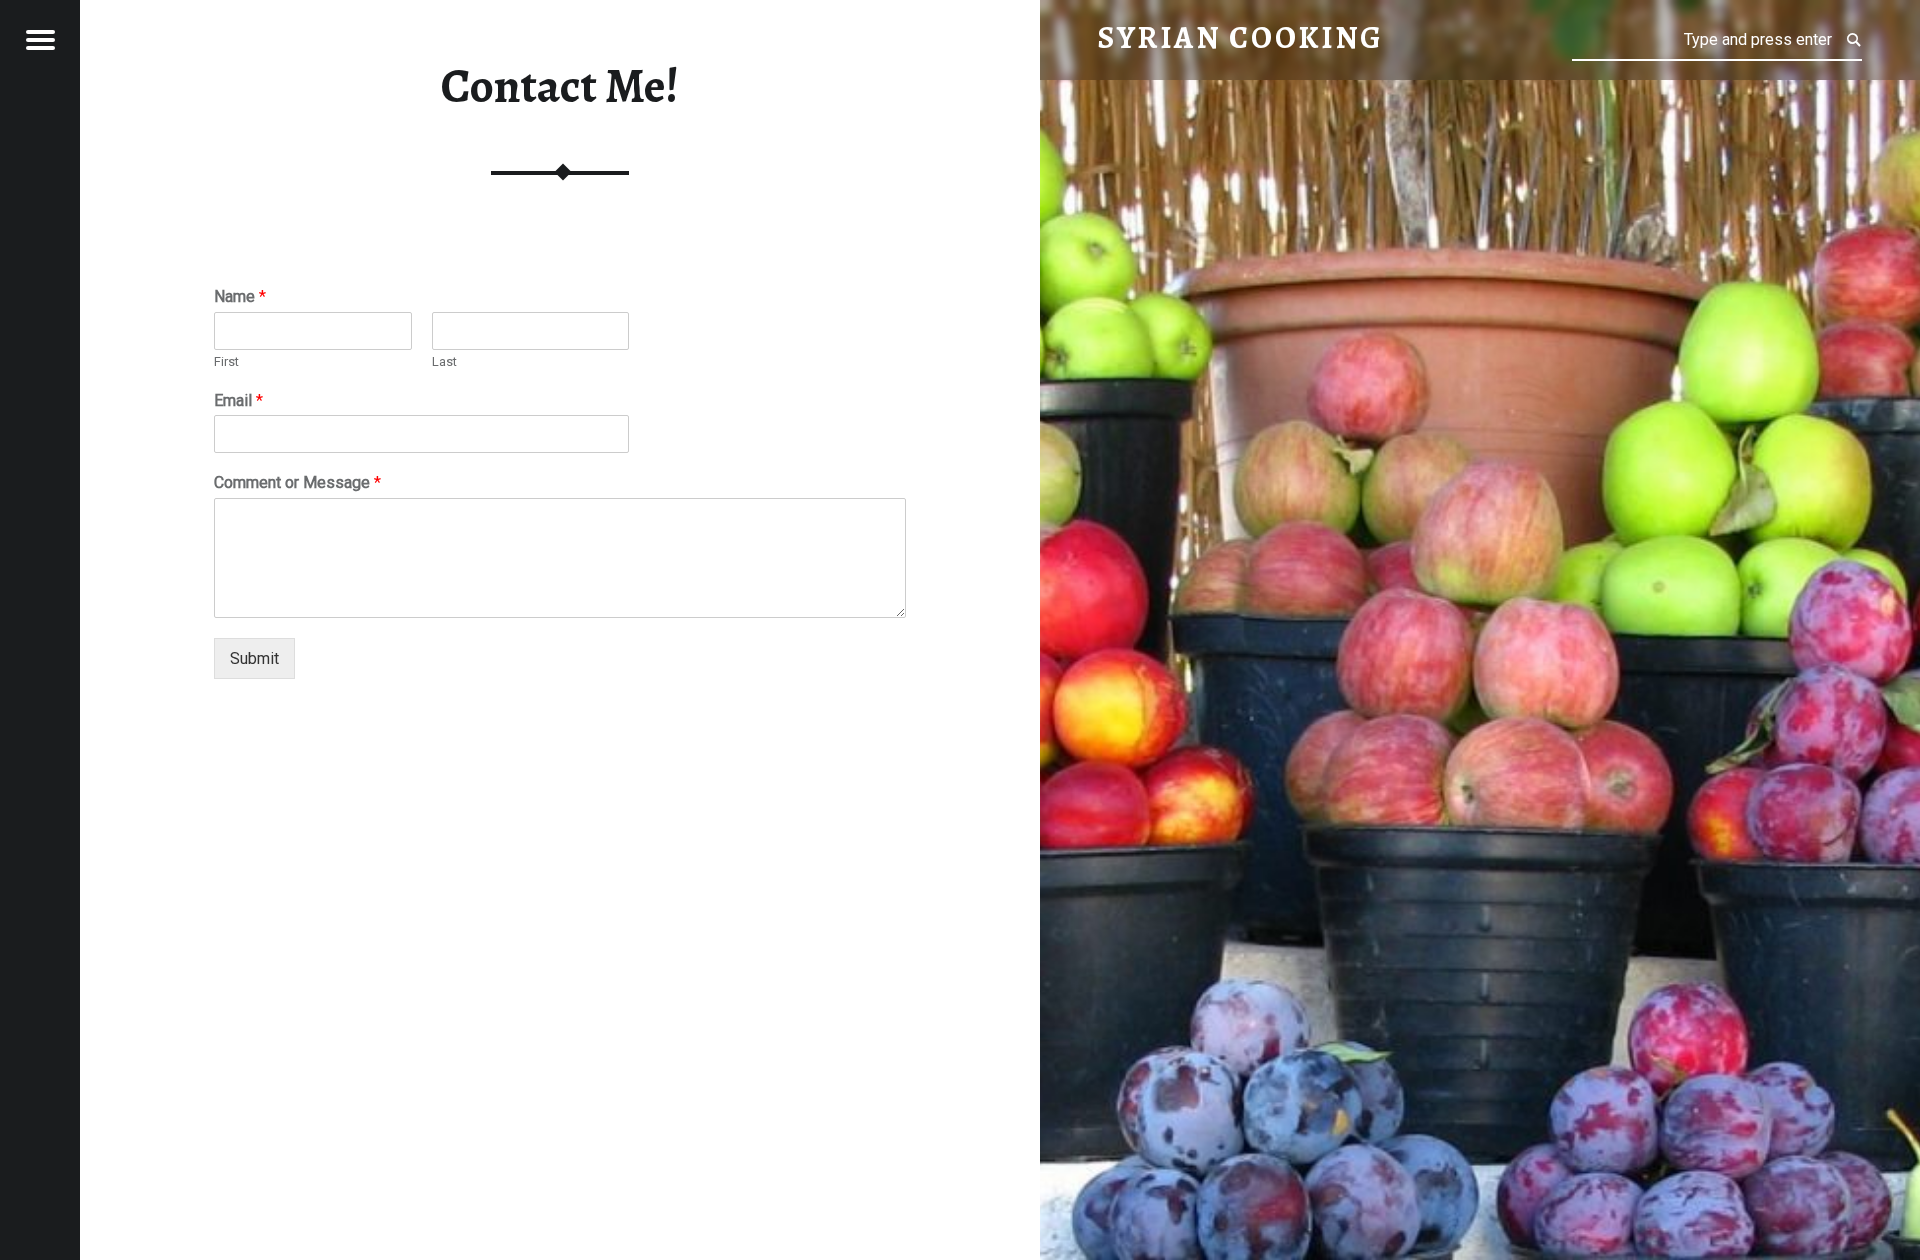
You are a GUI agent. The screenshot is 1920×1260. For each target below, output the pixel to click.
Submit (254, 658)
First (226, 361)
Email (238, 400)
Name (240, 296)
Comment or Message (297, 482)
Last (444, 361)
